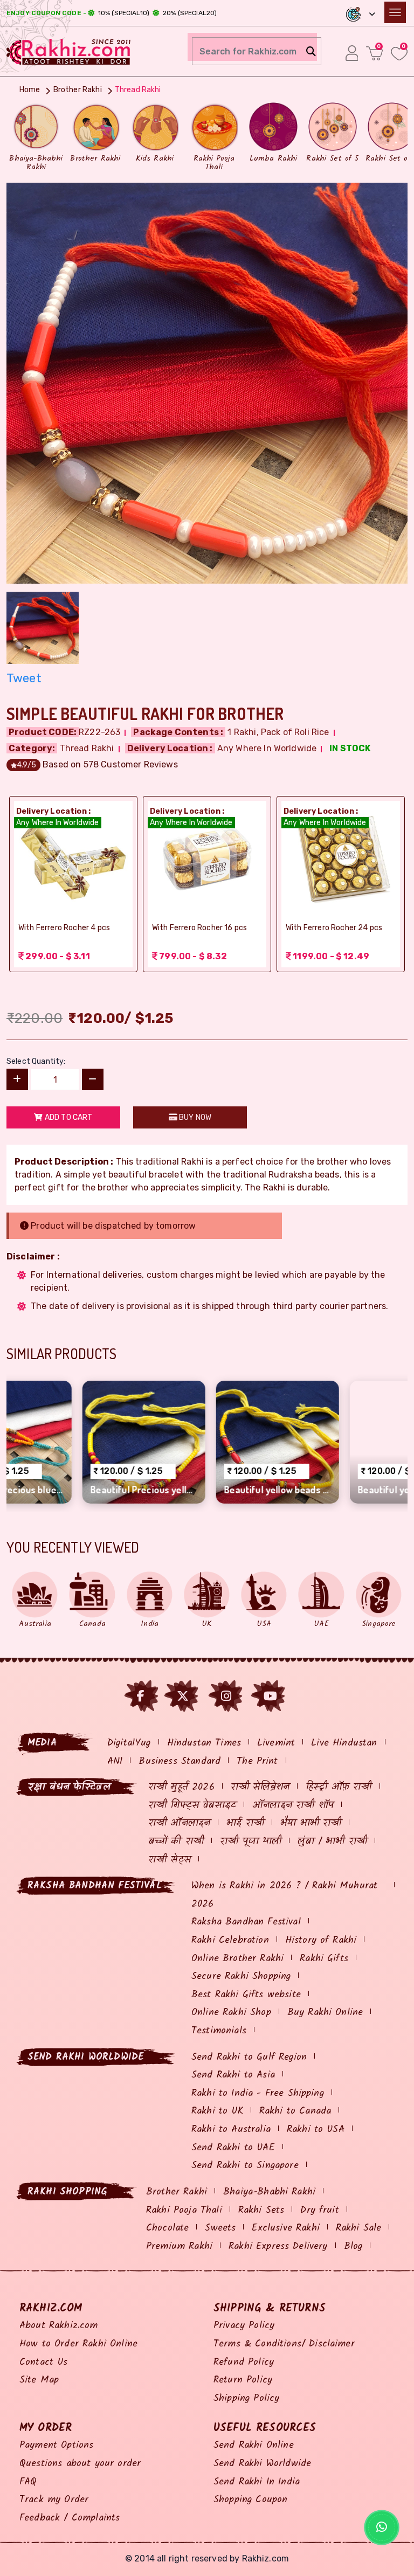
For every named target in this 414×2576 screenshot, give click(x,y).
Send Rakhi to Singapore (245, 2166)
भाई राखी (245, 1823)
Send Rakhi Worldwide (262, 2464)
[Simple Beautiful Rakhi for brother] (207, 382)
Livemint (276, 1743)
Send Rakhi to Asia (233, 2075)
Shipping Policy (246, 2398)
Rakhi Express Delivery (278, 2246)
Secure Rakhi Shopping (241, 1976)
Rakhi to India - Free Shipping (258, 2093)
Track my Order (54, 2500)
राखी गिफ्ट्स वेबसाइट (192, 1806)
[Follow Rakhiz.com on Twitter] (183, 1696)
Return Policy (243, 2380)
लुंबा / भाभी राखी (332, 1842)
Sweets (220, 2228)
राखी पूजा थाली (251, 1842)
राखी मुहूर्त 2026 (181, 1787)
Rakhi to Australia (231, 2130)
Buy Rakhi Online (325, 2013)
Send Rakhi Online (254, 2445)
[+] (17, 1079)
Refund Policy (244, 2362)
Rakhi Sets (261, 2210)
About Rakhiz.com (59, 2326)
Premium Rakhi (179, 2246)
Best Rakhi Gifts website (246, 1995)
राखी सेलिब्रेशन (260, 1787)
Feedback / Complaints (70, 2518)
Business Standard (180, 1761)
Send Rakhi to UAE (233, 2148)
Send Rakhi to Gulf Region (249, 2057)
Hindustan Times (204, 1743)
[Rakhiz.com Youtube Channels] (270, 1696)
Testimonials (219, 2031)
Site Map (39, 2380)
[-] (93, 1079)
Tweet (24, 678)
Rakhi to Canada (295, 2111)
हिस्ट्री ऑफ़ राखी (339, 1787)
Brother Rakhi (177, 2192)
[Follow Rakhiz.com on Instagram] (226, 1696)
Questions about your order (80, 2464)
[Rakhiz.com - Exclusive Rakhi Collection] (69, 50)
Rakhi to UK (217, 2111)
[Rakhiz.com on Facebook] (141, 1696)
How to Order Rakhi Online (78, 2344)
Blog (353, 2246)
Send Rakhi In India (257, 2482)
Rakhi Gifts (324, 1959)
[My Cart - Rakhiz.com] (374, 53)
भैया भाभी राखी (311, 1823)
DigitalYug (129, 1743)
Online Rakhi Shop (231, 2013)
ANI (115, 1761)
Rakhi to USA (316, 2130)
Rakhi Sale (359, 2228)
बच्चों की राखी (176, 1842)
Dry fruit (319, 2210)
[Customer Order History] (352, 53)
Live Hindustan (344, 1743)
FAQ (28, 2482)
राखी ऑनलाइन (179, 1823)
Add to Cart (68, 1117)
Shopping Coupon (250, 2500)
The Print (257, 1761)
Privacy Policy (244, 2326)
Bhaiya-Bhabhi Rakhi (269, 2192)
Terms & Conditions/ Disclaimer (284, 2344)
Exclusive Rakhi (285, 2228)
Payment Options (56, 2445)
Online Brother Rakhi (237, 1959)
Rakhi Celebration (230, 1940)
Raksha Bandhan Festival (246, 1922)
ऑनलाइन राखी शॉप (293, 1806)
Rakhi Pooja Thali (184, 2210)
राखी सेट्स (170, 1860)
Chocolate (167, 2228)
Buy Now (194, 1117)
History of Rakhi (321, 1940)
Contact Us (44, 2362)
